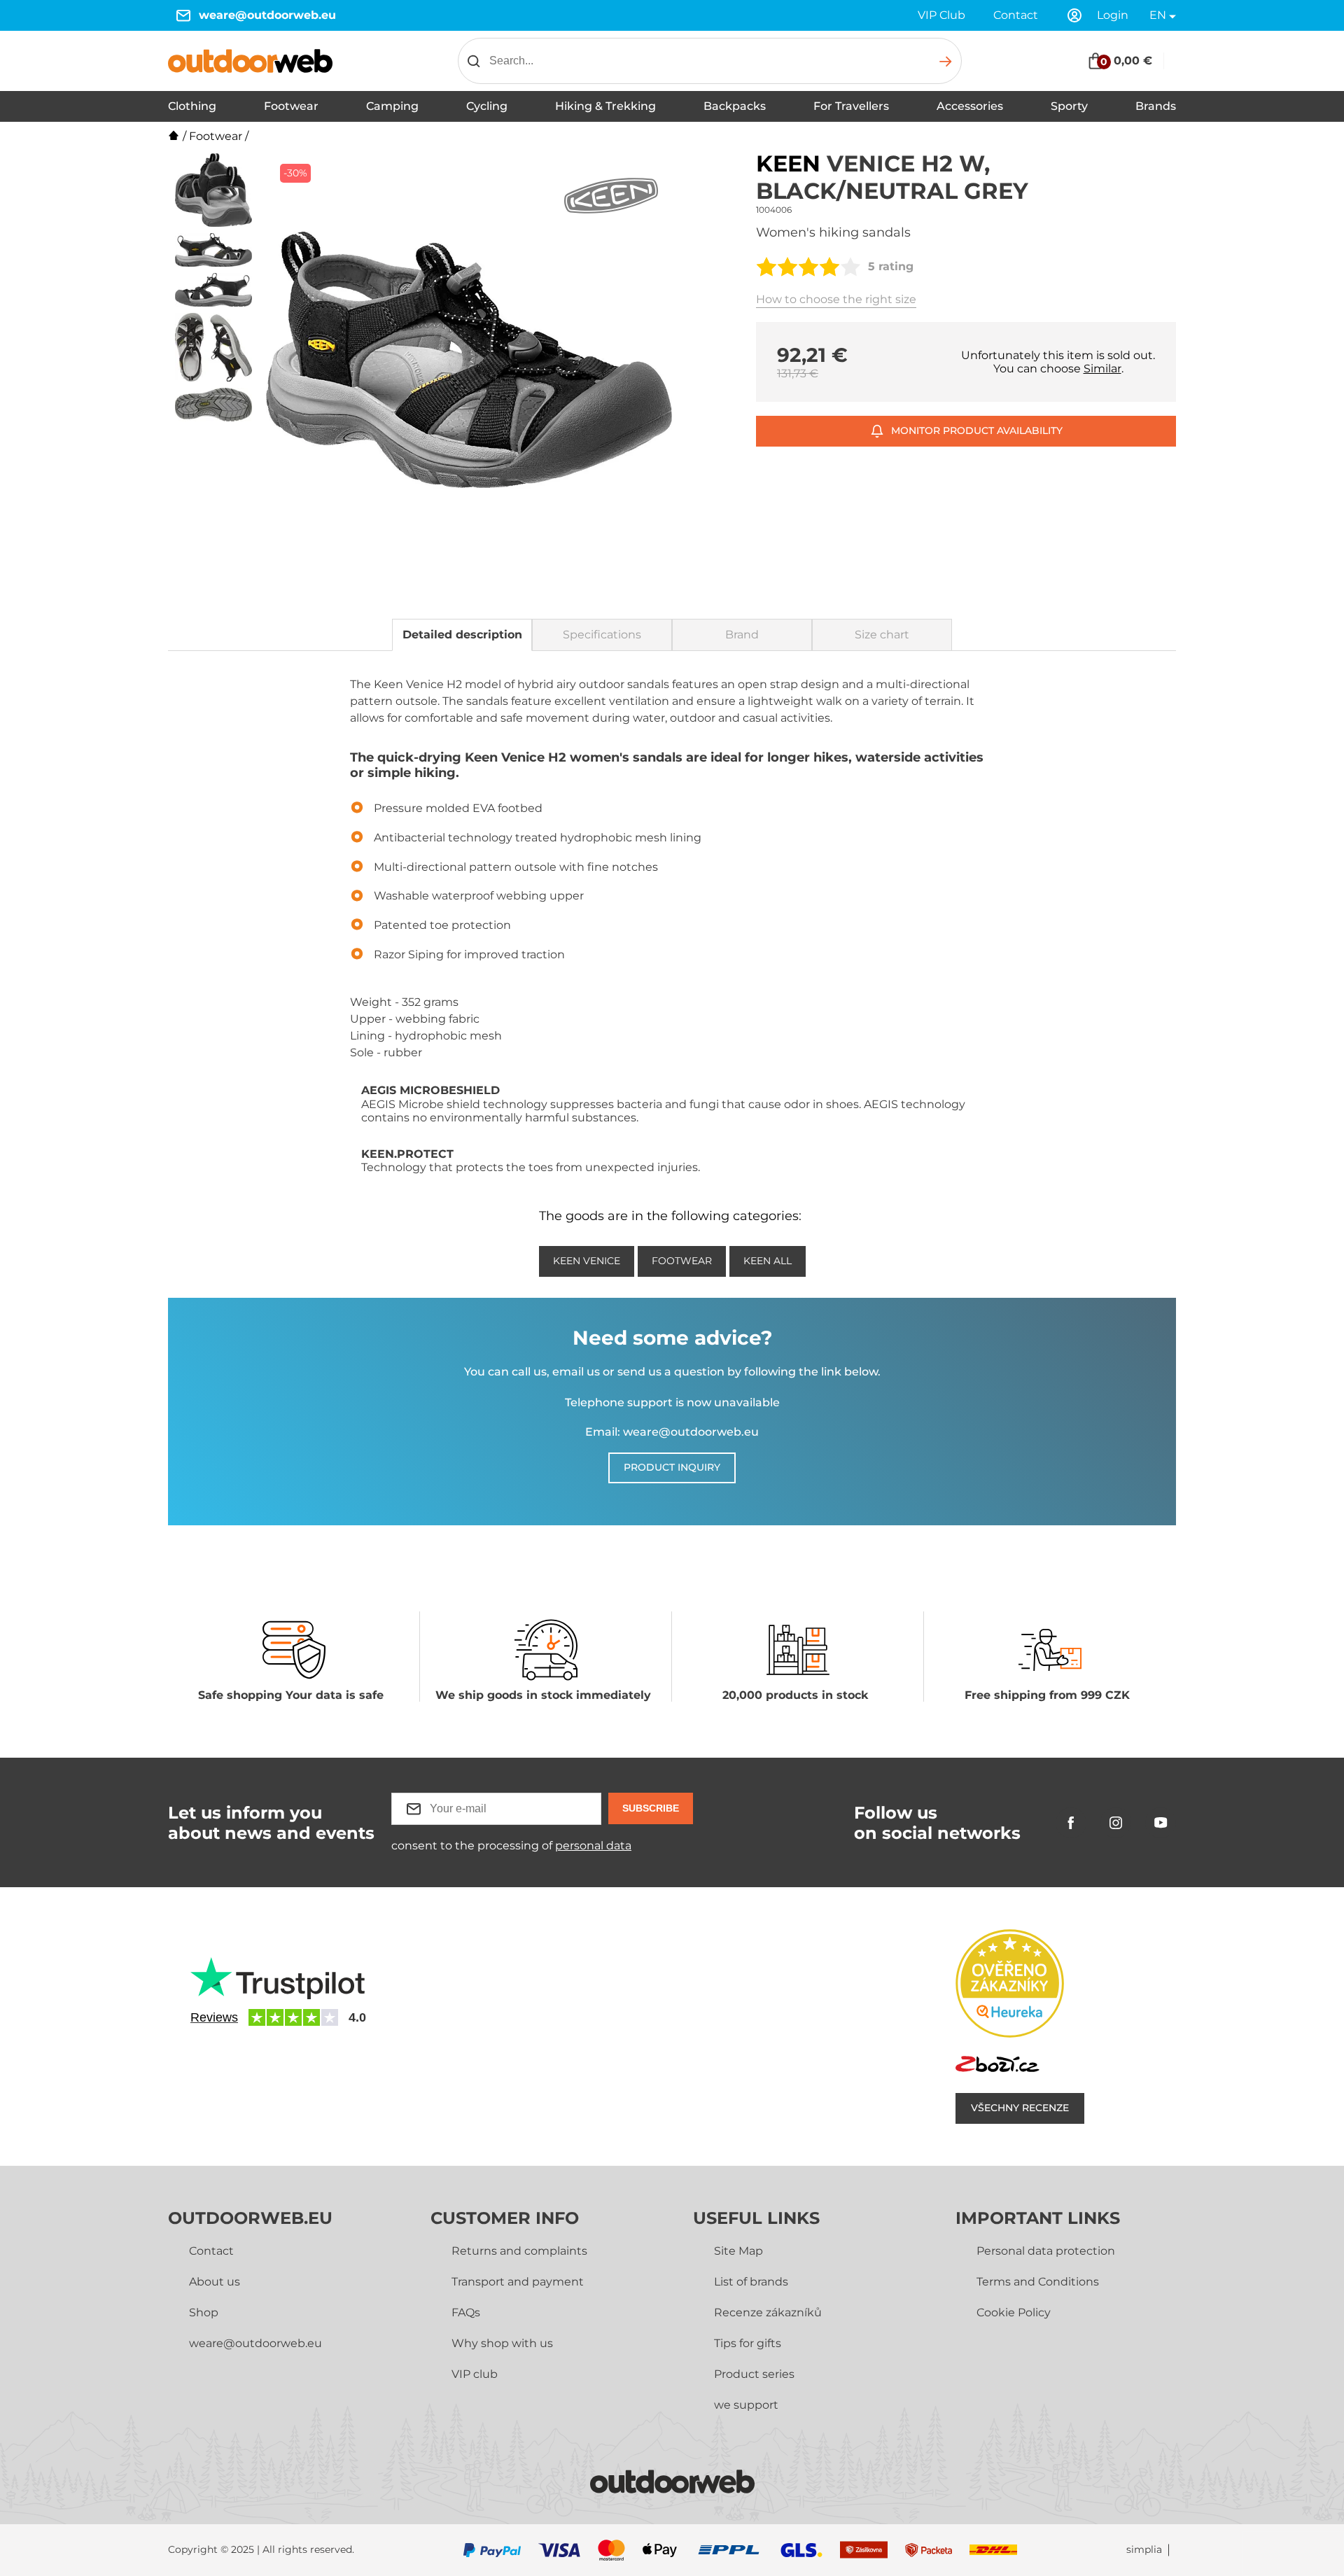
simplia (1144, 2550)
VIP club (475, 2374)
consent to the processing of (511, 1846)
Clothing (192, 106)
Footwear (291, 106)
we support (746, 2405)
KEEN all (768, 1261)
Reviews (214, 2017)
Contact (1016, 15)
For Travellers (851, 106)
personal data (593, 1846)
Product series (754, 2374)
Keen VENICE (587, 1261)
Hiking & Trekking (605, 106)
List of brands (751, 2282)
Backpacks (735, 106)
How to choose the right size (836, 299)
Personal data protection (1046, 2251)
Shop (204, 2312)
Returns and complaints (519, 2251)
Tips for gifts (748, 2343)
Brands (1156, 106)
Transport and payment (518, 2282)
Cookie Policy (1014, 2312)
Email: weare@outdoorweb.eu (672, 1432)
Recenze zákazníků (768, 2312)
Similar (1102, 369)
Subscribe (651, 1808)
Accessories (970, 106)
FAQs (466, 2312)
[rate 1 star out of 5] (766, 267)
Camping (392, 106)
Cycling (487, 106)
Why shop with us (502, 2343)
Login (1113, 15)
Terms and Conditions (1038, 2282)
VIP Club (941, 15)
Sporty (1069, 106)
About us (215, 2282)
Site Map (738, 2251)
